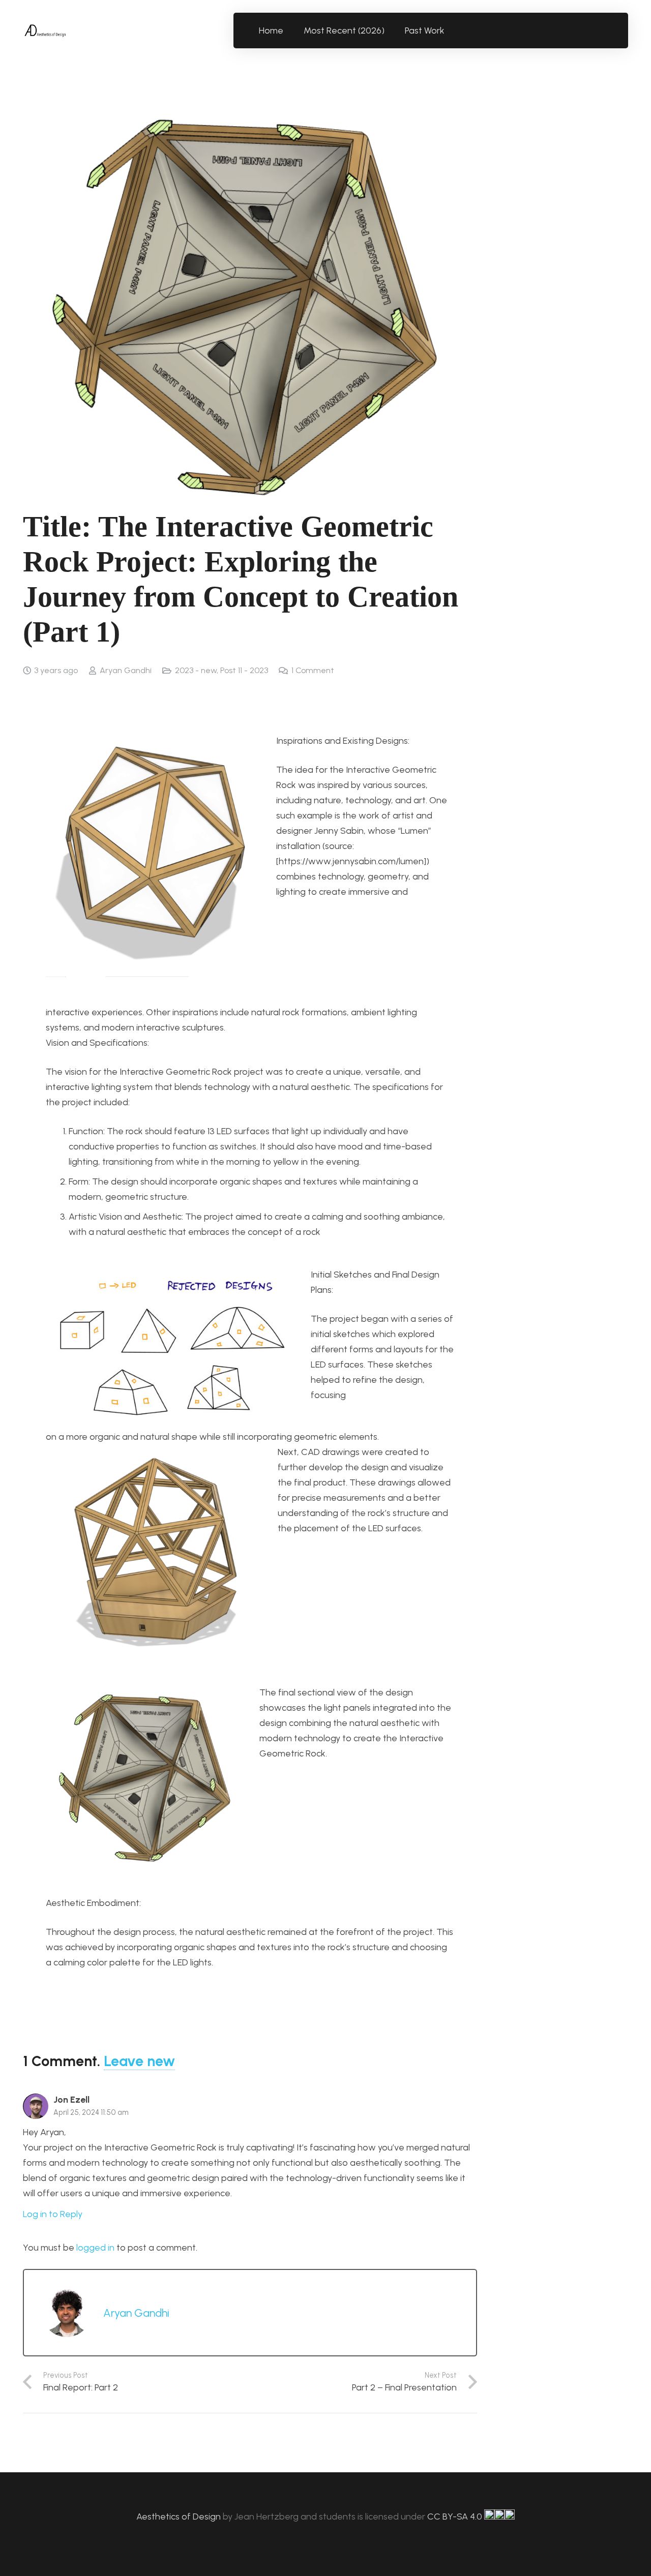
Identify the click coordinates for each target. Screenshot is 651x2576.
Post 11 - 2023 (244, 670)
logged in (95, 2248)
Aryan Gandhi (126, 670)
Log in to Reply (53, 2214)
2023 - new (196, 670)
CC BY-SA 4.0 (456, 2517)
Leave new (139, 2061)
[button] (450, 31)
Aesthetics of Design (180, 2517)
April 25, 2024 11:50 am (91, 2112)
